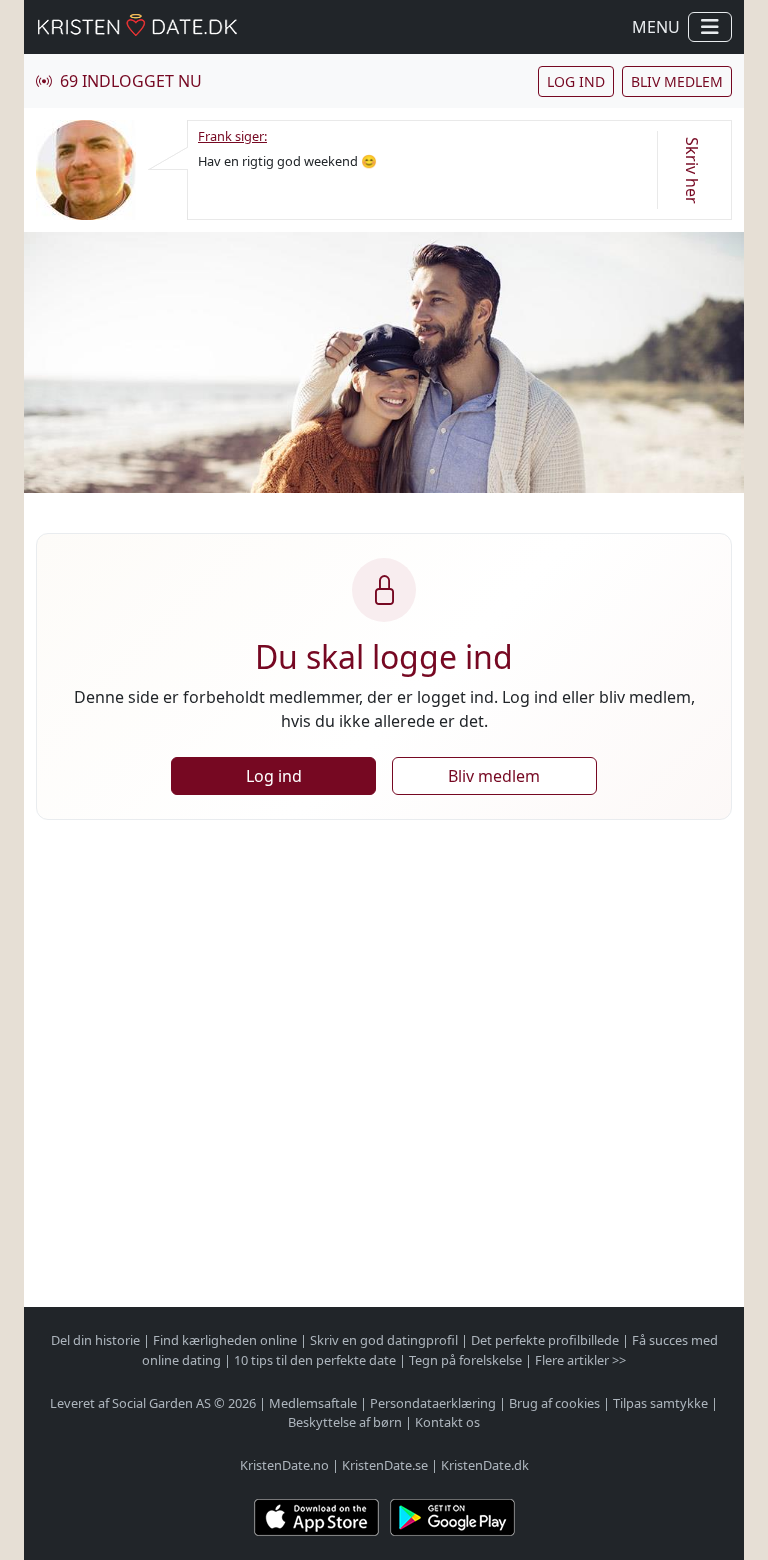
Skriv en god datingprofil (384, 1340)
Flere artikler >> (580, 1360)
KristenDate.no (284, 1465)
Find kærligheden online (225, 1340)
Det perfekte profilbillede (545, 1340)
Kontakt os (447, 1422)
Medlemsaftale (313, 1403)
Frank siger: (232, 136)
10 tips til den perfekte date (315, 1360)
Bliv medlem (677, 81)
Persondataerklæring (433, 1403)
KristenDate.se (385, 1465)
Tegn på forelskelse (465, 1360)
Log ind (576, 81)
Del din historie (95, 1340)
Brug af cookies (554, 1403)
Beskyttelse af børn (345, 1422)
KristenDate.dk (485, 1465)
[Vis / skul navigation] (710, 27)
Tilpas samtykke (660, 1403)
